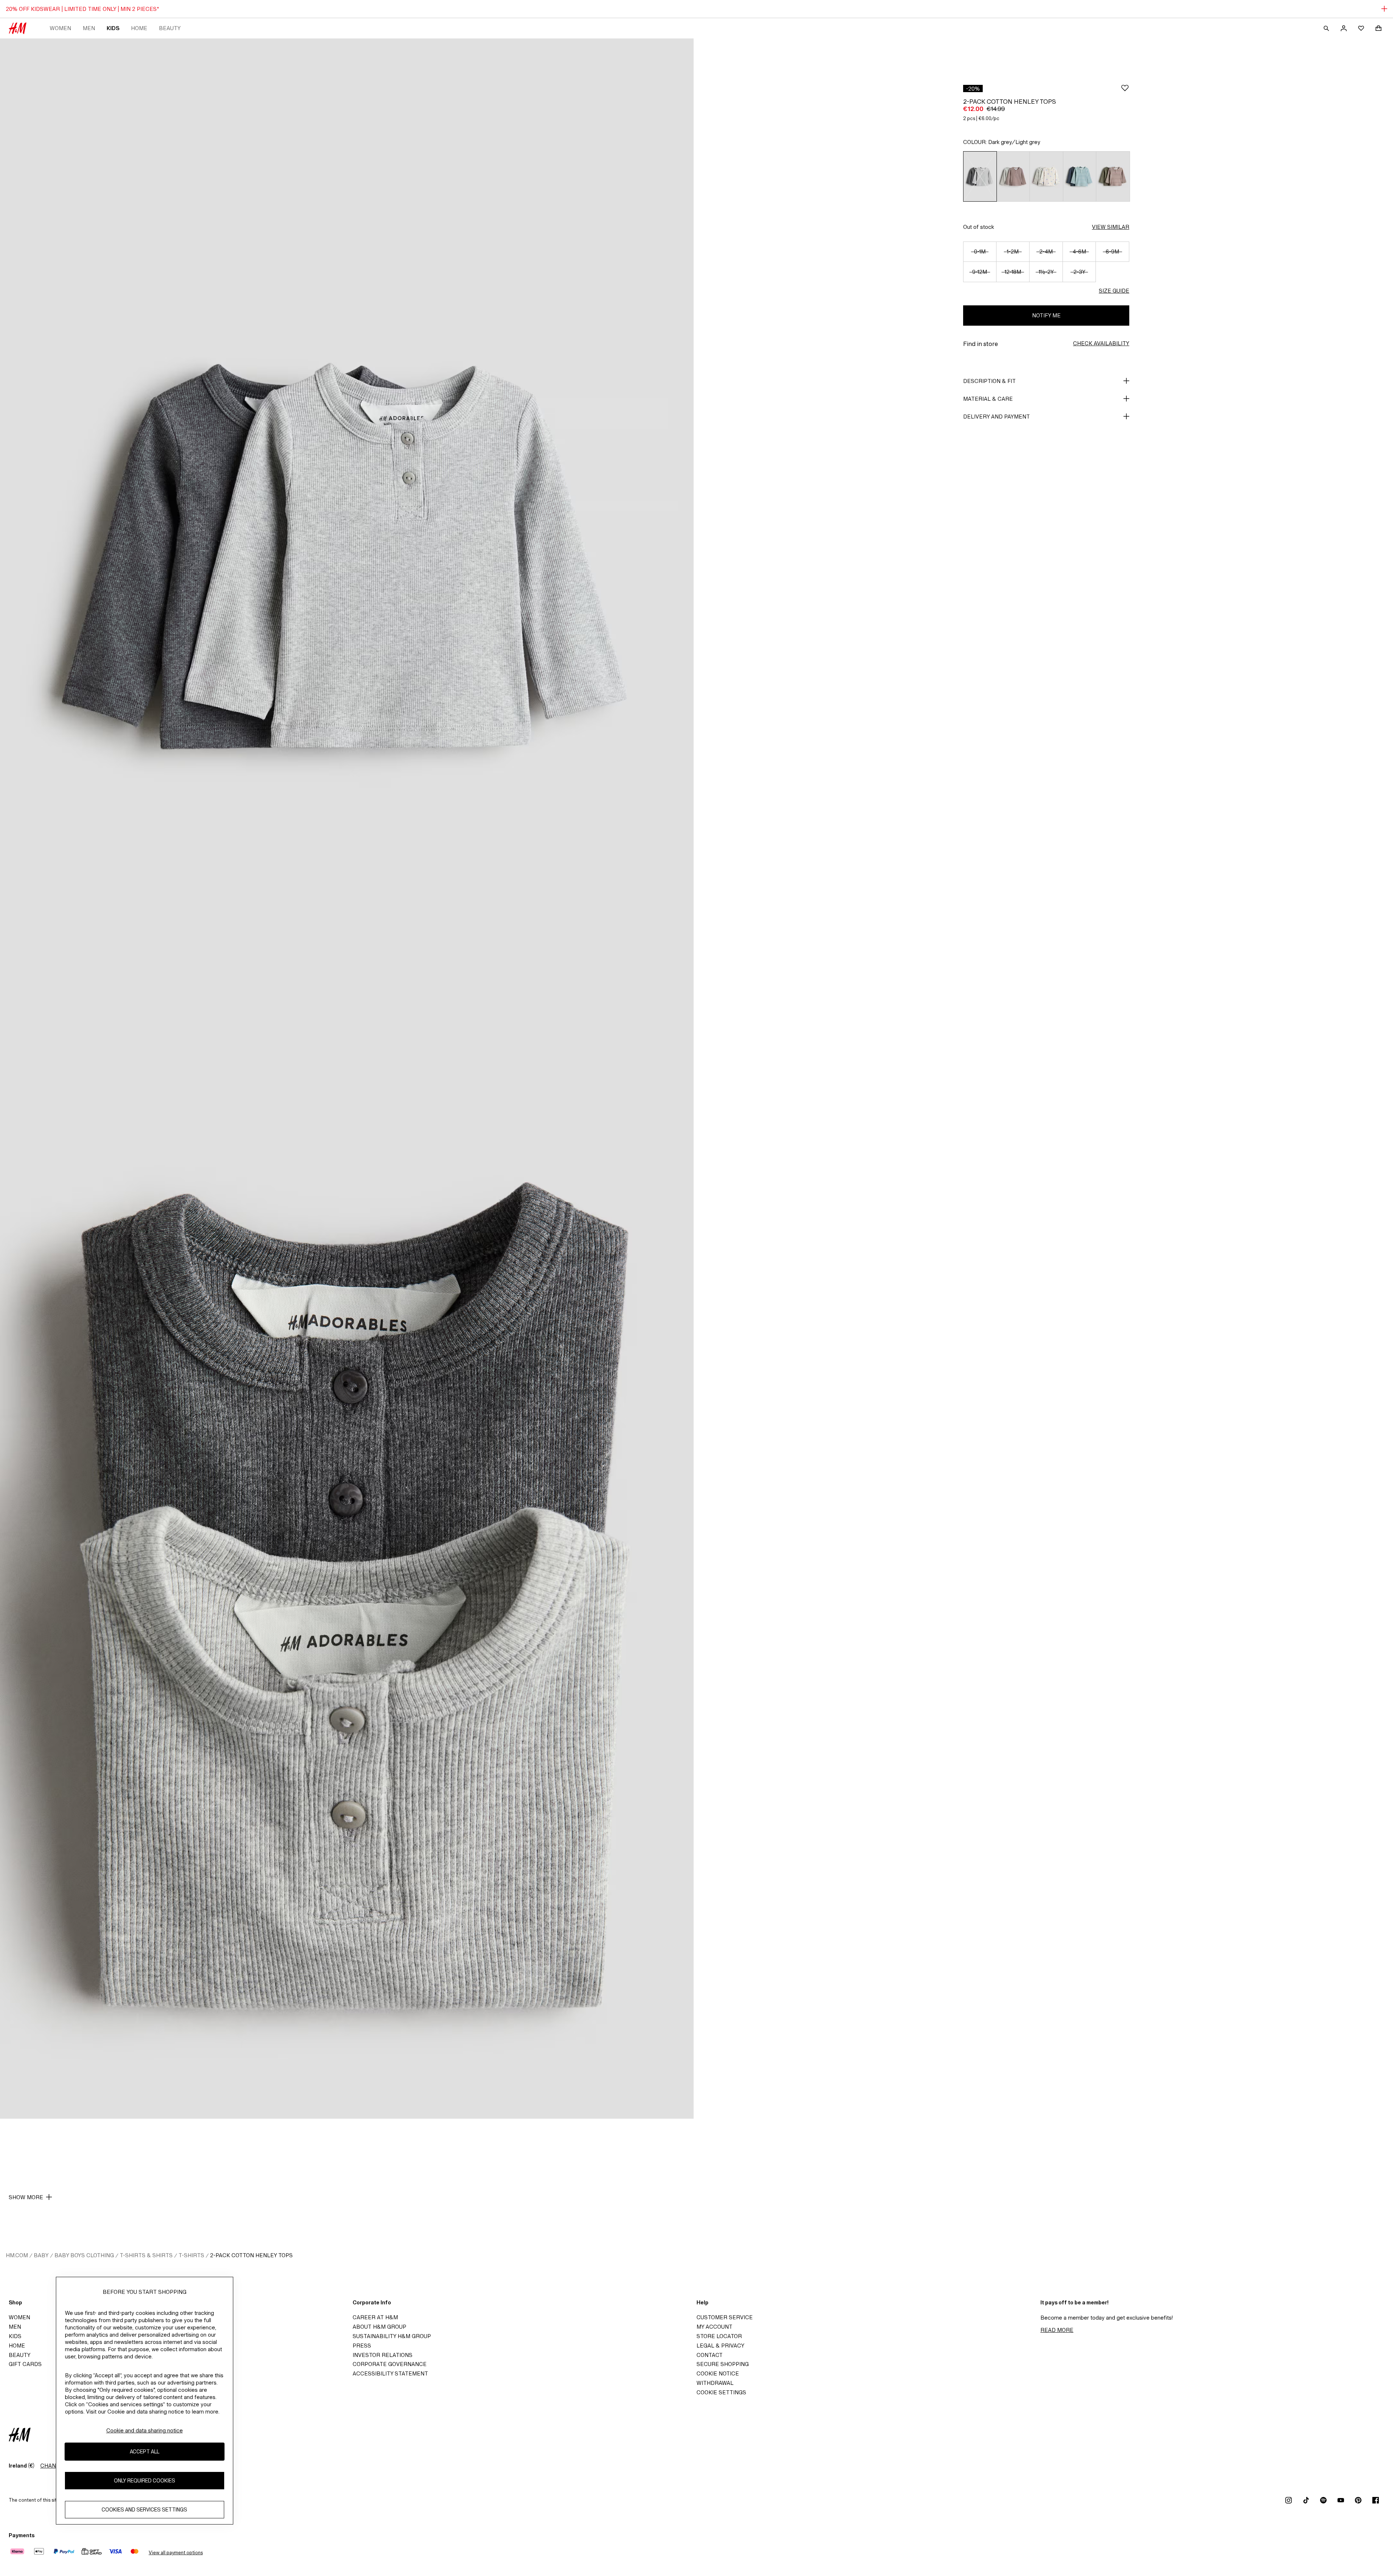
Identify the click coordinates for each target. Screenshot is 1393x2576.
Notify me (1046, 315)
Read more (1057, 2330)
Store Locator (719, 2336)
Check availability (1101, 343)
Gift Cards (25, 2364)
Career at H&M (375, 2317)
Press (362, 2346)
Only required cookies (145, 2480)
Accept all (145, 2451)
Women (60, 28)
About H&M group (379, 2327)
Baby (41, 2255)
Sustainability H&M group (392, 2336)
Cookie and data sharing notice (145, 2430)
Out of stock (979, 227)
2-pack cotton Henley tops (251, 2255)
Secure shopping (723, 2364)
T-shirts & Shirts (146, 2255)
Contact (710, 2355)
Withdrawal (715, 2383)
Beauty (170, 28)
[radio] (980, 176)
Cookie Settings (721, 2392)
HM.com (17, 2255)
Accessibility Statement (390, 2373)
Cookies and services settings (144, 2509)
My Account (714, 2327)
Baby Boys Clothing (84, 2255)
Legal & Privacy (720, 2346)
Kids (113, 28)
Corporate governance (390, 2364)
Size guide (1114, 291)
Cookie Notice (718, 2373)
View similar (1111, 227)
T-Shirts (191, 2255)
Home (139, 28)
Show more (26, 2197)
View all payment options (176, 2553)
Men (89, 28)
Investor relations (383, 2355)
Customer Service (725, 2317)
